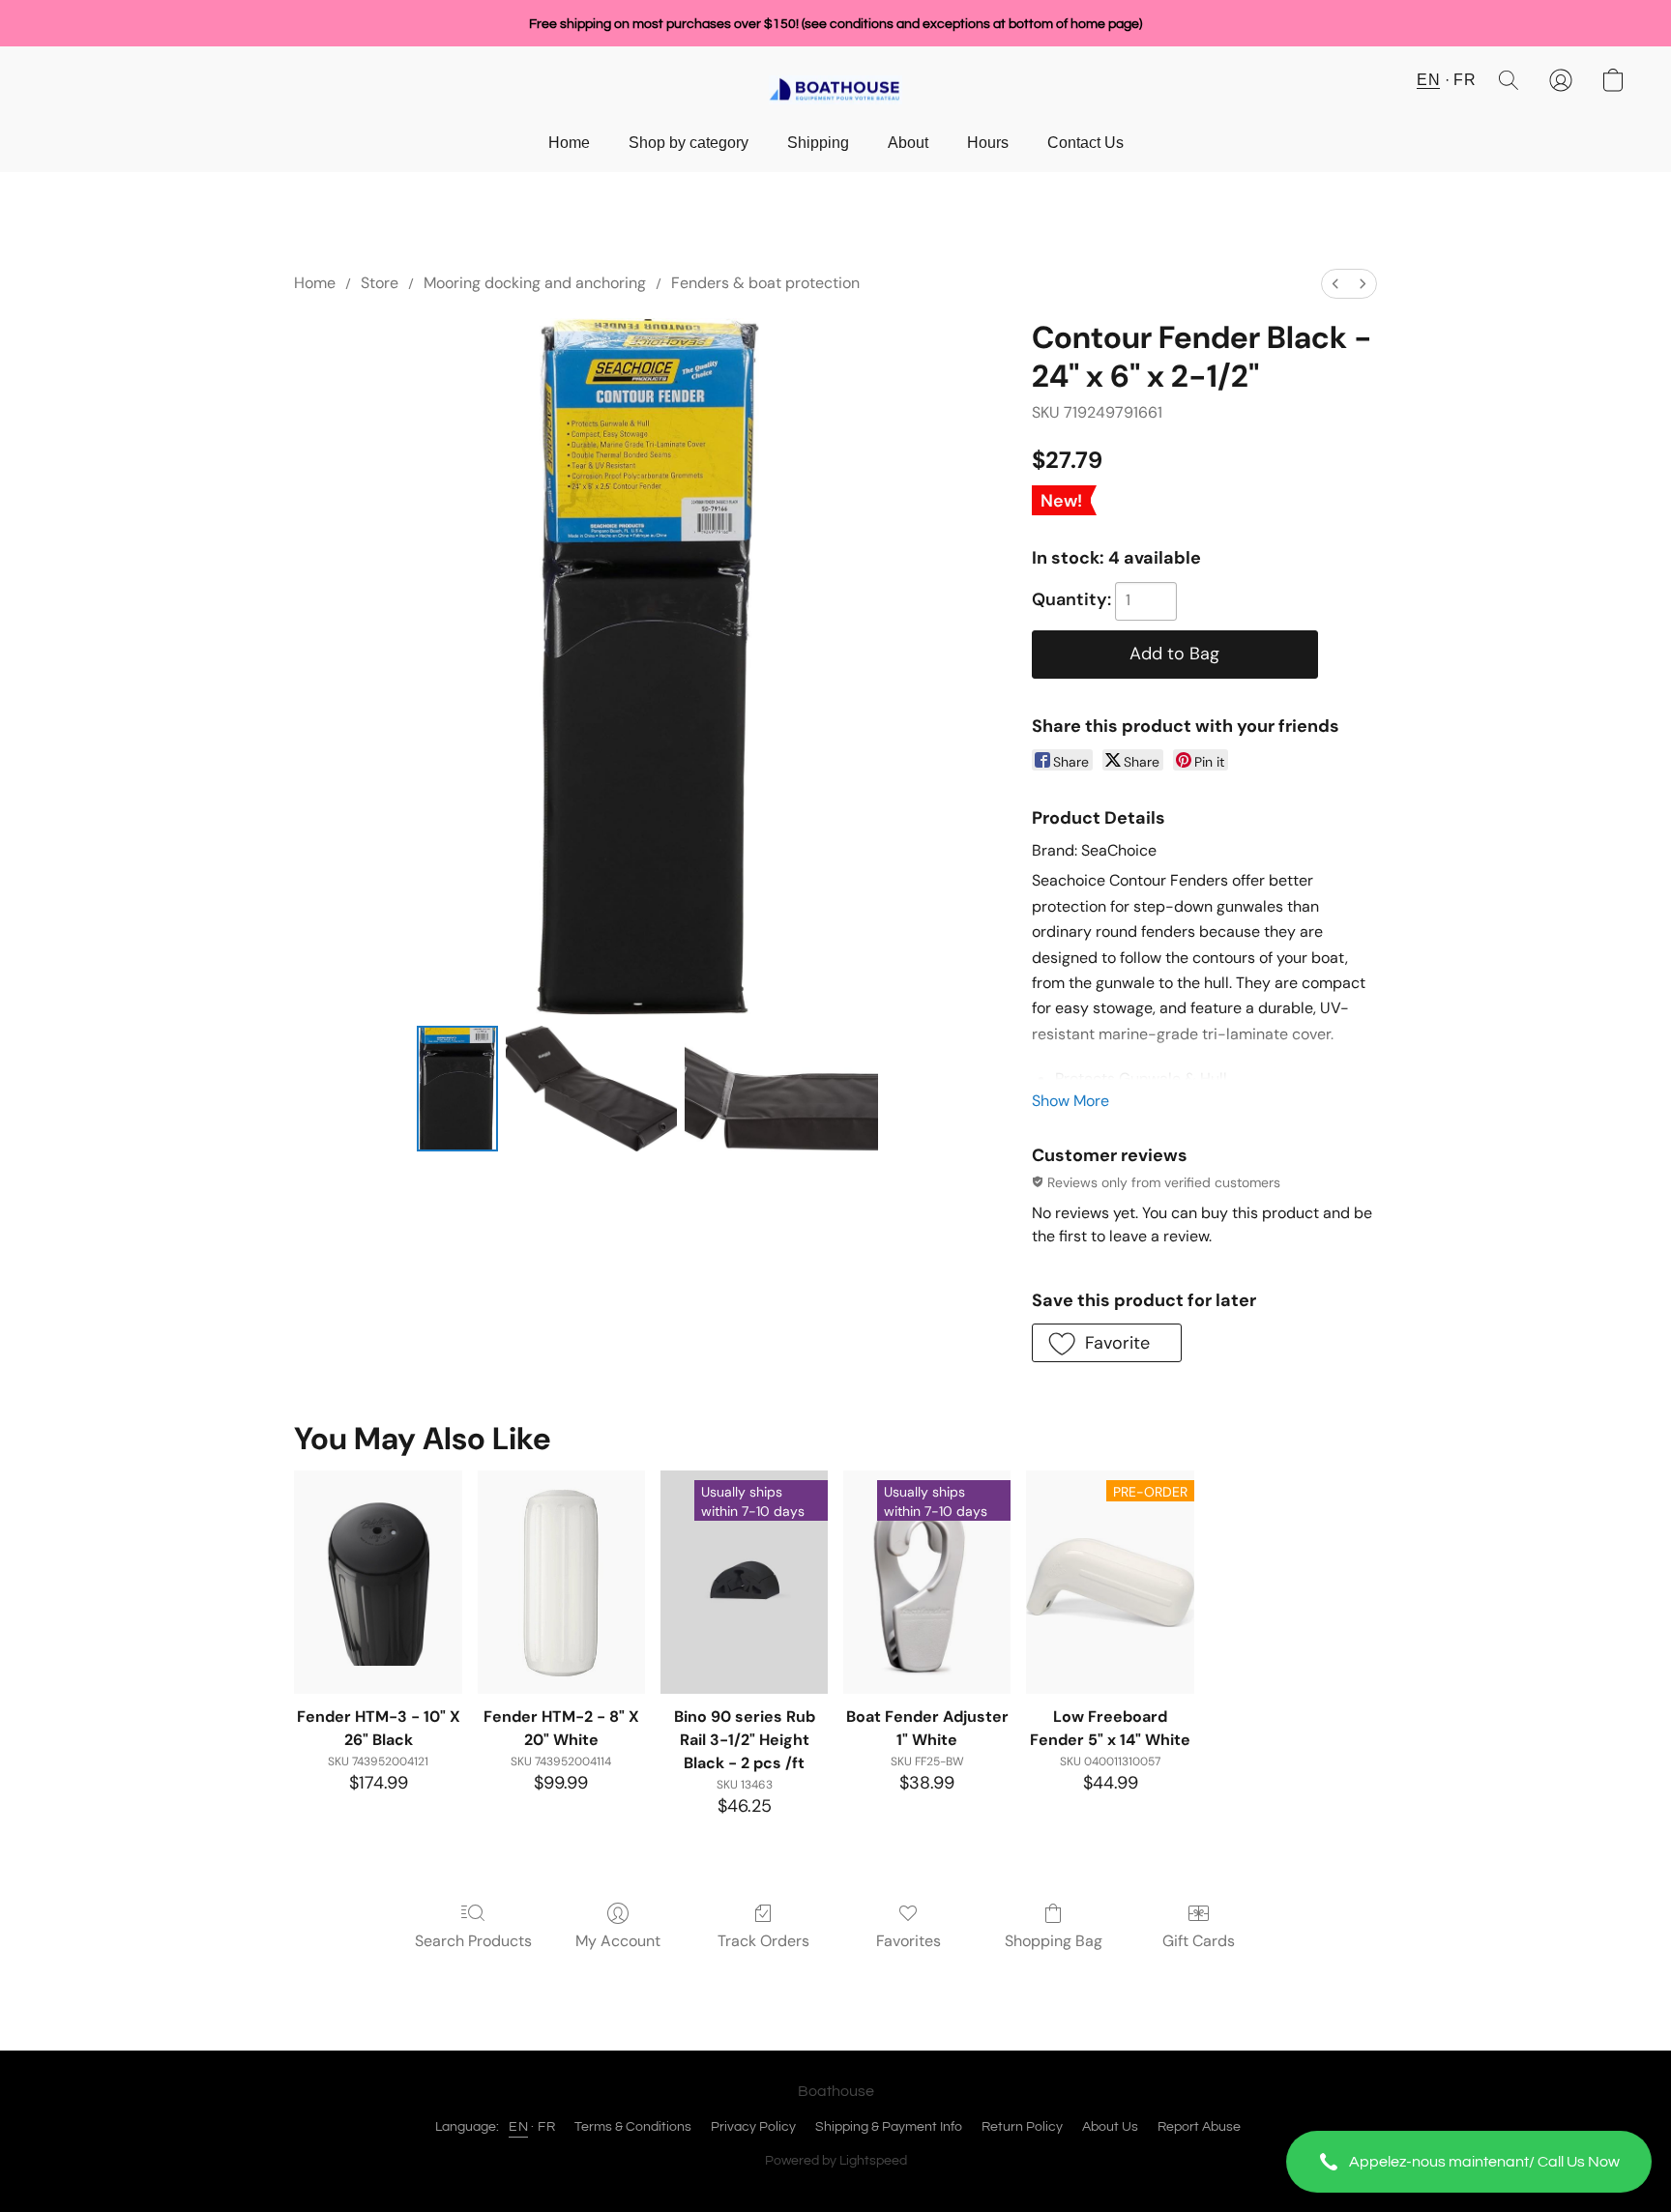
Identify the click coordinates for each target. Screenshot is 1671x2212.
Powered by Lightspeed (836, 2161)
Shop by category (689, 143)
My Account (618, 1941)
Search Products (473, 1941)
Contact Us (1085, 143)
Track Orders (763, 1941)
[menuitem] (1335, 284)
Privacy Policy (753, 2127)
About (908, 143)
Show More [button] (1070, 1101)
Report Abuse (1199, 2127)
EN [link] (518, 2127)
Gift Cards (1199, 1941)
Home (569, 143)
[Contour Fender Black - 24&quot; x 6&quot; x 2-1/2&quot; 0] (457, 1089)
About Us (1110, 2127)
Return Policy (1022, 2127)
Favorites (909, 1941)
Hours (988, 143)
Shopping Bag (1054, 1941)
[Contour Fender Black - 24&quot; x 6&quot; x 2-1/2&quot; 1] (591, 1089)
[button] (1469, 2162)
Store (380, 283)
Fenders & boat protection (765, 283)
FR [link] (546, 2127)
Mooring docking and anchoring (535, 283)
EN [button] (1428, 80)
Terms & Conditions (633, 2127)
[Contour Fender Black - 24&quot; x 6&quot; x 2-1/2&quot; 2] (781, 1089)
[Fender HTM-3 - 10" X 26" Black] (378, 1582)
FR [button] (1465, 80)
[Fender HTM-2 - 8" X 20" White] (561, 1582)
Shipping (818, 143)
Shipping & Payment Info (889, 2127)
